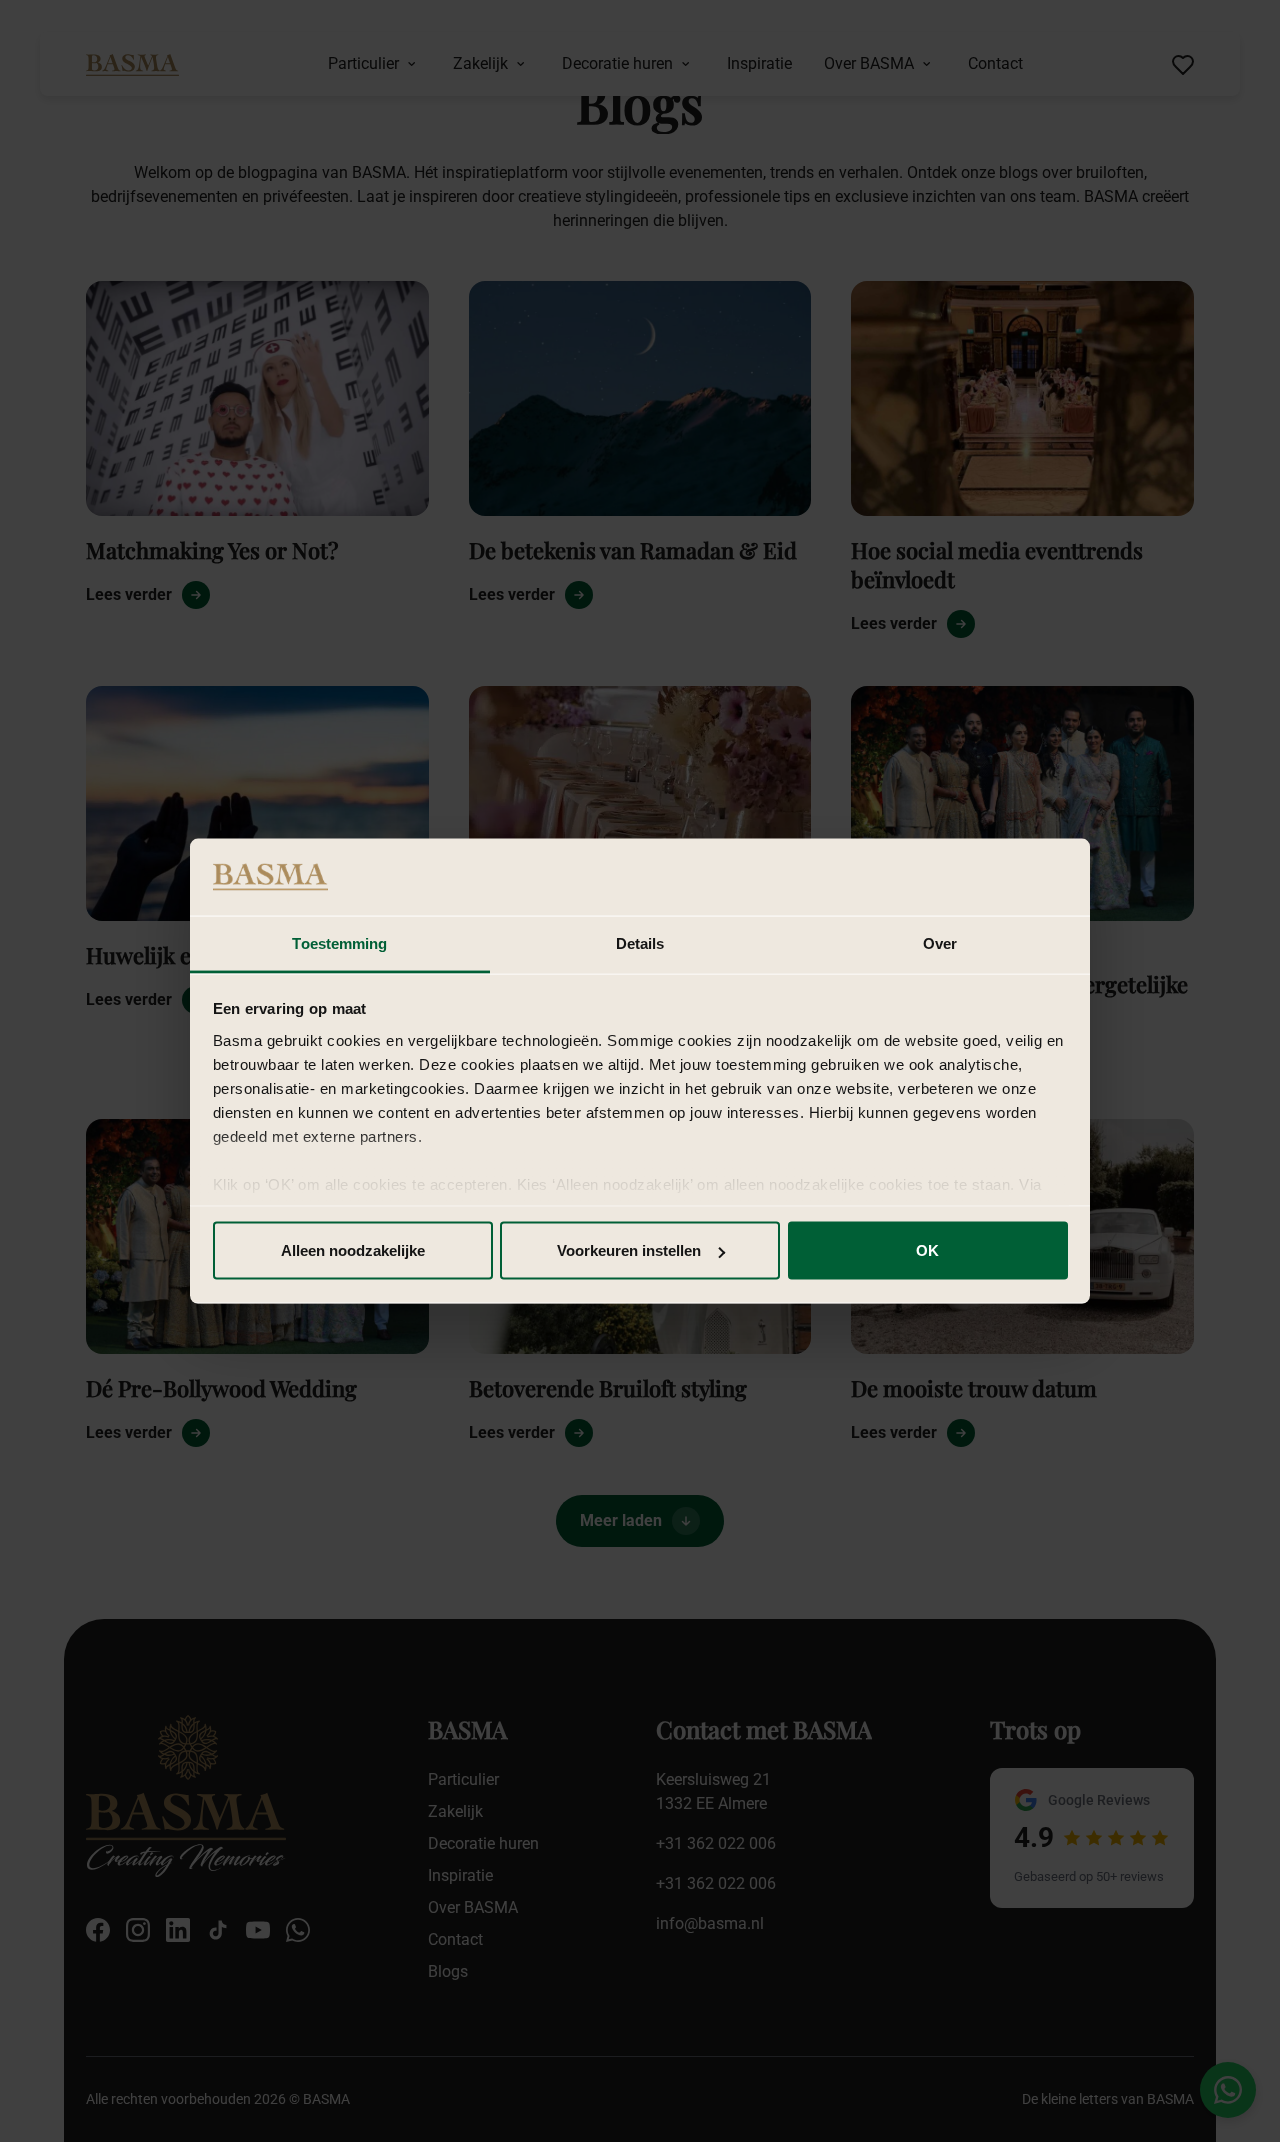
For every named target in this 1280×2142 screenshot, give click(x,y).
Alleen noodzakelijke (353, 1250)
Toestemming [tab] (339, 942)
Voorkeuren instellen (629, 1250)
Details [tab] (640, 942)
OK (927, 1250)
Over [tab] (940, 942)
